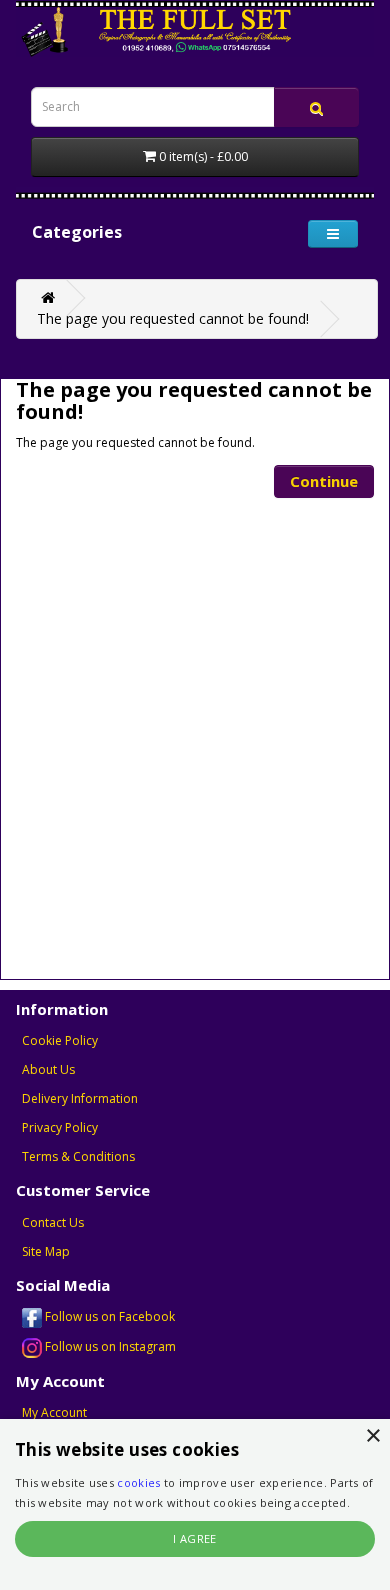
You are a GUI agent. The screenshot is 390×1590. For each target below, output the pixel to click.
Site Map (46, 1251)
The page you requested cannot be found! (173, 318)
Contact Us (53, 1222)
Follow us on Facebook (108, 1316)
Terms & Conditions (78, 1156)
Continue (324, 481)
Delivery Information (80, 1098)
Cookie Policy (60, 1040)
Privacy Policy (60, 1127)
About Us (48, 1069)
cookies (138, 1482)
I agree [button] (195, 1538)
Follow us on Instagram (109, 1346)
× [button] (372, 1436)
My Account (54, 1412)
